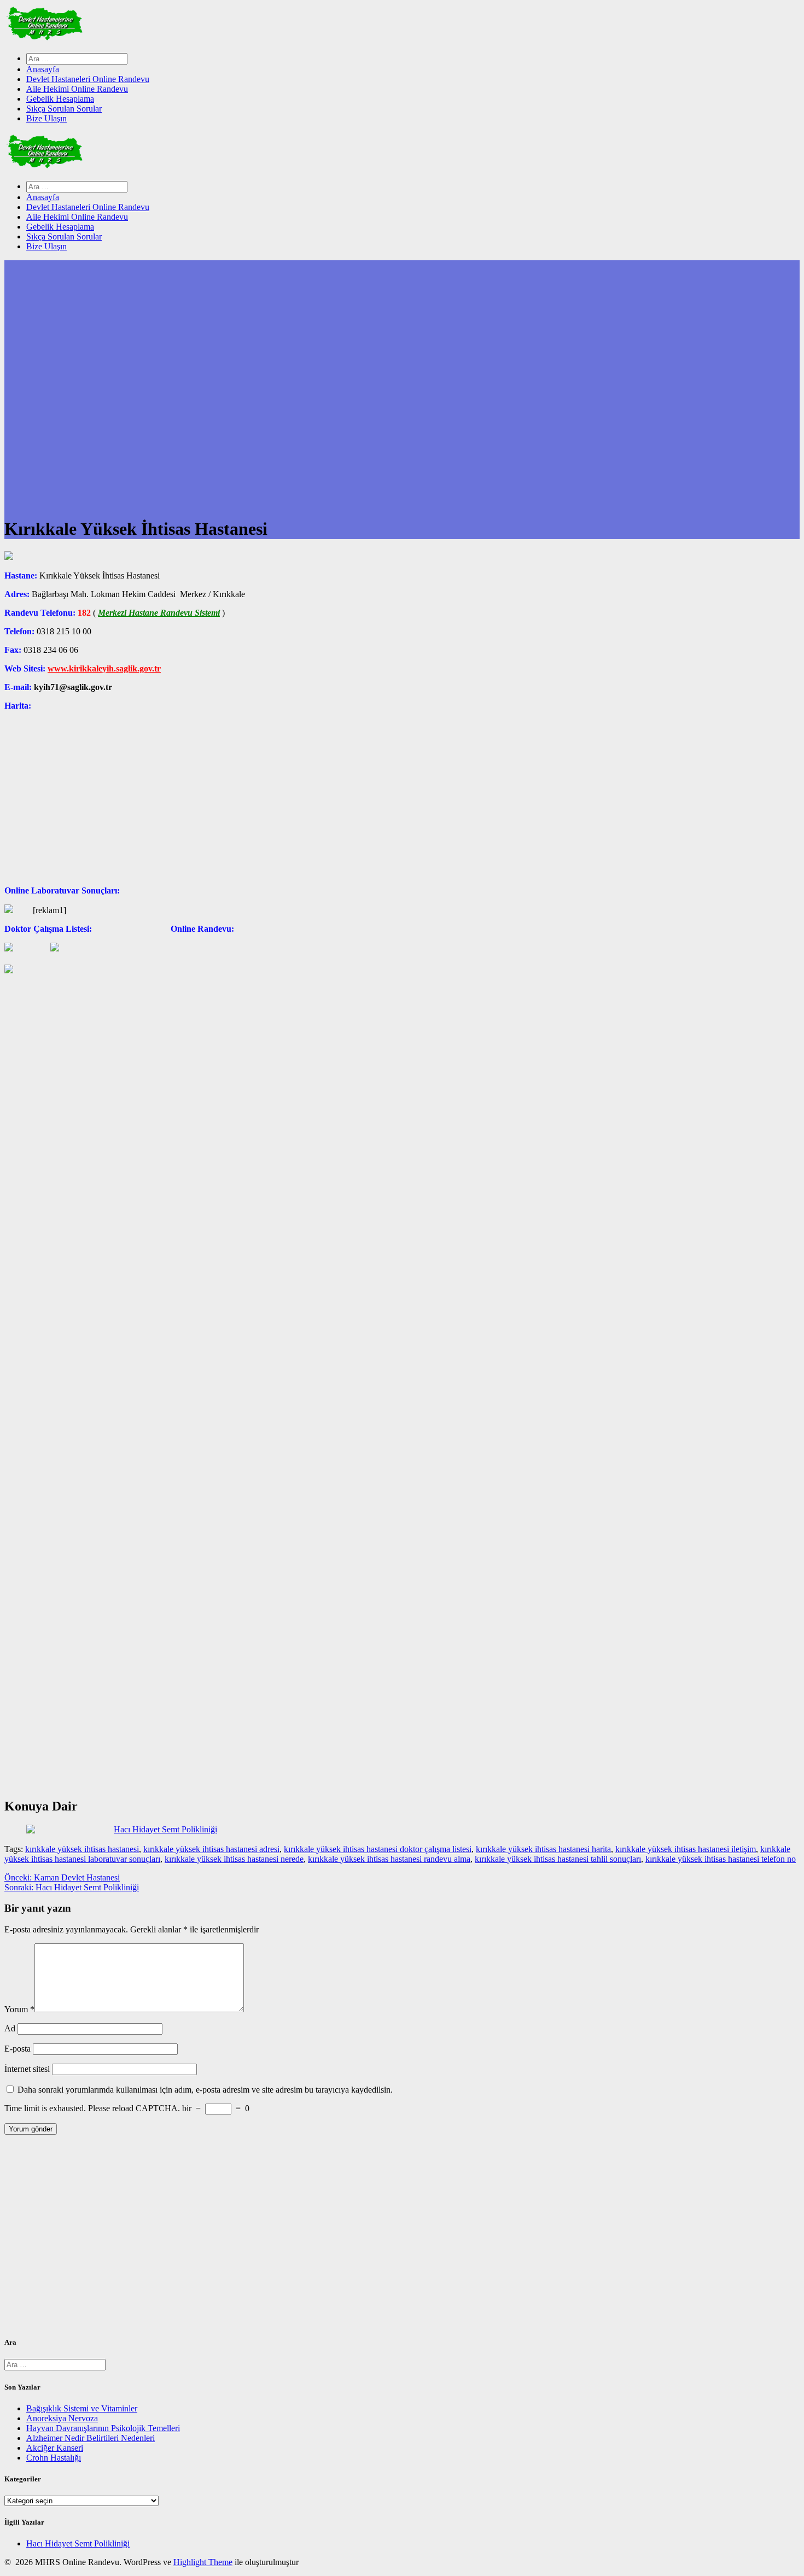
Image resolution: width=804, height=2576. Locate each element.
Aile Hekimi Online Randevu (77, 89)
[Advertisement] (333, 2240)
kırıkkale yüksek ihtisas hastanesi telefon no (721, 1859)
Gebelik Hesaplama (60, 99)
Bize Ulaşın (46, 118)
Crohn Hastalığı (54, 2458)
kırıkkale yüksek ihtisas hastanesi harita (543, 1849)
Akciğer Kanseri (55, 2448)
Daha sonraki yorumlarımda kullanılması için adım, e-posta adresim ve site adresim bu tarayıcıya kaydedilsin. (205, 2090)
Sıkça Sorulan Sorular (64, 109)
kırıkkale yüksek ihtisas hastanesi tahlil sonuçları (558, 1859)
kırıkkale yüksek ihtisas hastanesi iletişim (686, 1849)
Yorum (19, 2009)
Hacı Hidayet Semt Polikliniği (78, 2543)
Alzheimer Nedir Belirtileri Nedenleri (91, 2438)
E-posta (18, 2049)
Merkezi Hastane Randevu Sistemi (159, 613)
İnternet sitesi (27, 2069)
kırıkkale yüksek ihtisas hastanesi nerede (234, 1859)
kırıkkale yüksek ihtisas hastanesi (82, 1849)
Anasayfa (43, 69)
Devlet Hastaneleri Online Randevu (88, 79)
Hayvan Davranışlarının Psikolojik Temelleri (103, 2428)
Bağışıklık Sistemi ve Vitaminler (82, 2408)
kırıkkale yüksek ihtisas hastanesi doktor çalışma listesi (378, 1849)
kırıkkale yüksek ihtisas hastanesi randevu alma (389, 1859)
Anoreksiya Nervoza (62, 2418)
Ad (10, 2028)
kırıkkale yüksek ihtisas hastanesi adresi (211, 1849)
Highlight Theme (203, 2562)
